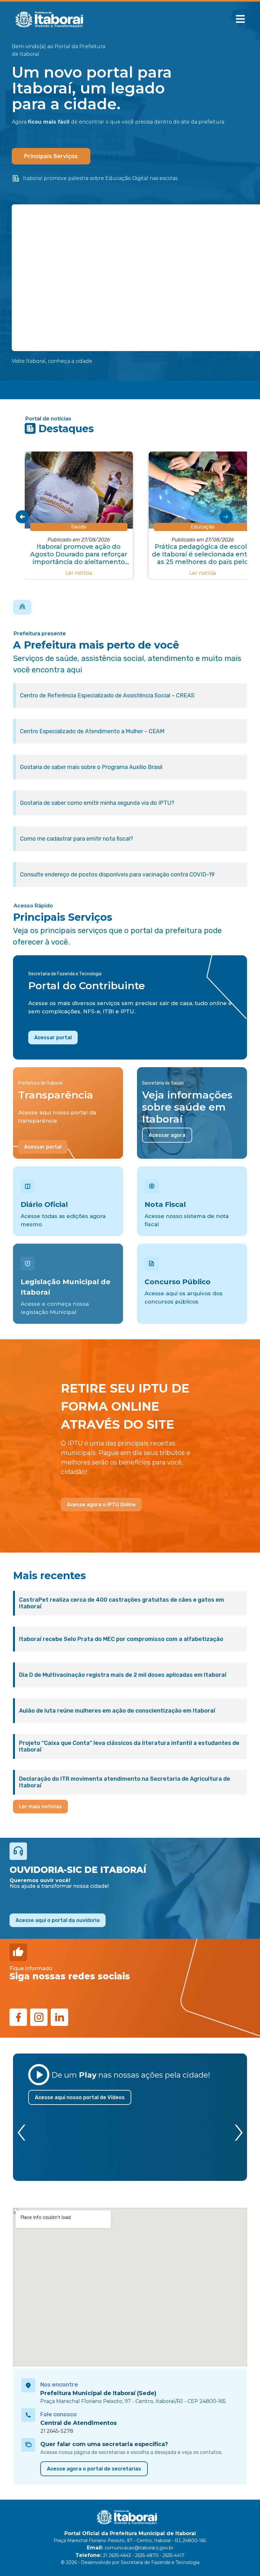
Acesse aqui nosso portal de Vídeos (80, 2097)
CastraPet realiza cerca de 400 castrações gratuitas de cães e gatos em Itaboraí (122, 1603)
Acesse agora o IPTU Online (101, 1505)
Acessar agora (167, 1135)
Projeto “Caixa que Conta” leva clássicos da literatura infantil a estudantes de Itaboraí (129, 1746)
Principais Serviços (51, 156)
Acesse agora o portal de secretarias (94, 2469)
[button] (240, 19)
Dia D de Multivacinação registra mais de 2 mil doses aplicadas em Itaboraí (123, 1675)
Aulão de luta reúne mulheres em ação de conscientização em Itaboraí (117, 1711)
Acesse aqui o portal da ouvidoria (58, 1920)
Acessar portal (53, 1038)
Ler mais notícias (40, 1807)
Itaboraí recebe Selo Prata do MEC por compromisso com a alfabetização (121, 1639)
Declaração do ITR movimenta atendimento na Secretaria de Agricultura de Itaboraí (125, 1782)
